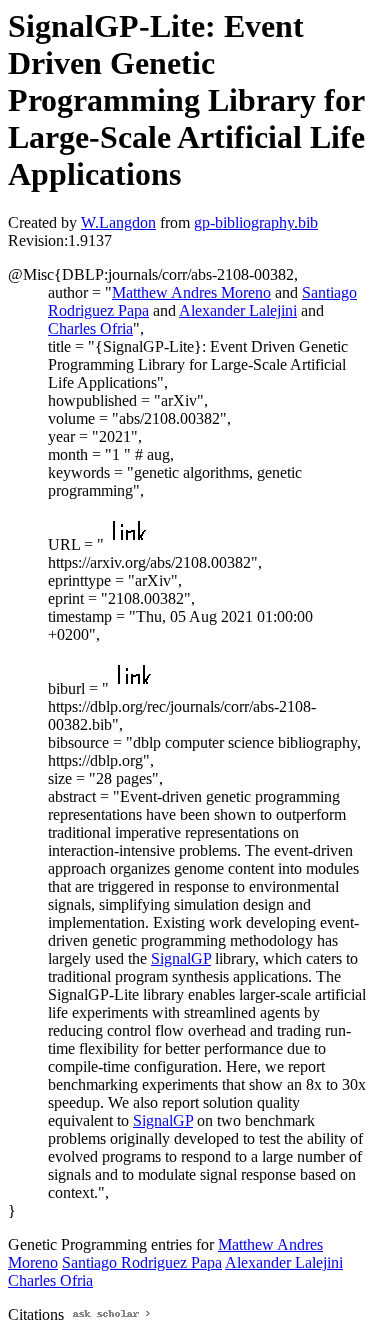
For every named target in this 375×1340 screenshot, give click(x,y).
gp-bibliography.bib (256, 222)
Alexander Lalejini (238, 310)
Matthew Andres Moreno (191, 292)
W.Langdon (118, 222)
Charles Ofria (90, 328)
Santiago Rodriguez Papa (142, 1262)
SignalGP (181, 958)
